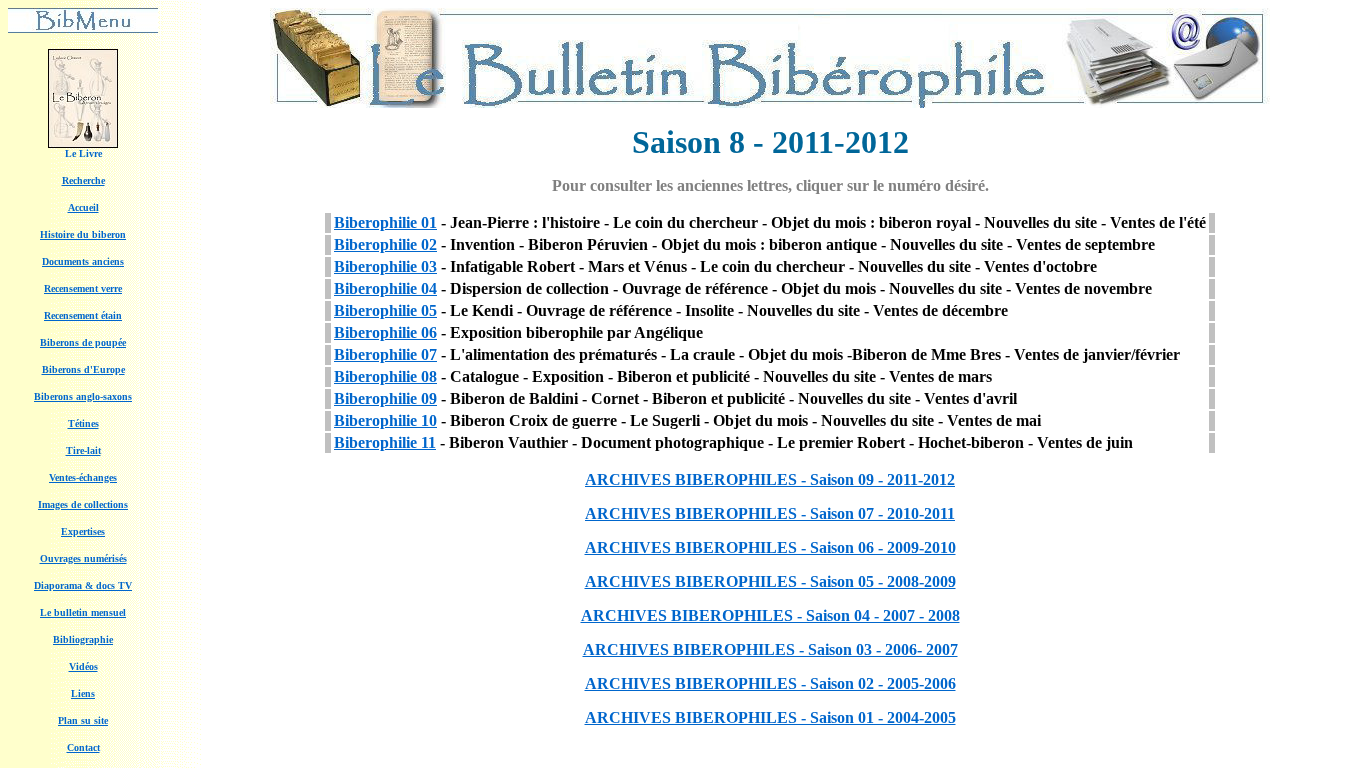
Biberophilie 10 (385, 420)
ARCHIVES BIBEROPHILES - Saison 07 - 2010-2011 (770, 513)
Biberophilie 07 (385, 354)
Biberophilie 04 (385, 288)
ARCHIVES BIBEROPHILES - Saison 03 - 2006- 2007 (770, 649)
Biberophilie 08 (385, 376)
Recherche (83, 180)
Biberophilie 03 (385, 266)
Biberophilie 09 (385, 398)
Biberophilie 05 (385, 310)
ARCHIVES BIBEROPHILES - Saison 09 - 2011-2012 (770, 479)
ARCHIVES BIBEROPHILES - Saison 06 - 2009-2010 (770, 547)
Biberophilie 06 (385, 332)
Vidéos (83, 666)
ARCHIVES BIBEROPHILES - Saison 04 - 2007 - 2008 (770, 615)
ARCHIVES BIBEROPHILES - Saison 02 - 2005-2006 (770, 683)
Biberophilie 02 (385, 244)
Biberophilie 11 (385, 442)
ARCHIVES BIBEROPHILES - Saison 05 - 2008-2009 (770, 581)
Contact (83, 747)
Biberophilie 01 (385, 222)
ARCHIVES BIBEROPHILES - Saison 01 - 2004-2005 (770, 717)
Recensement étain (83, 315)
